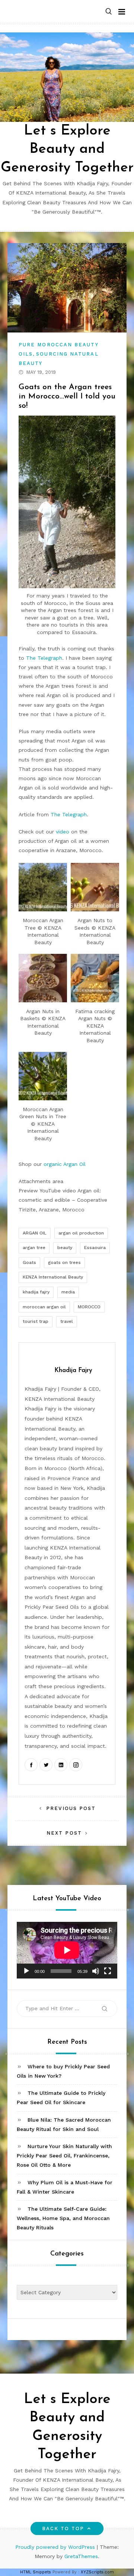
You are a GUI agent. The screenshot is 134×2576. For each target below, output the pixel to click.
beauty (65, 1248)
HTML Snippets (36, 2572)
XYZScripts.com (97, 2572)
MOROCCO (89, 1307)
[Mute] (96, 1971)
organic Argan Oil (65, 1164)
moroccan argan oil (44, 1307)
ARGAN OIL (35, 1233)
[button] (109, 12)
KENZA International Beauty (53, 1277)
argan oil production (81, 1233)
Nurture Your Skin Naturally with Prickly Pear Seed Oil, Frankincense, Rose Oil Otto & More (64, 2156)
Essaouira (95, 1248)
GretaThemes (81, 2556)
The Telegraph (44, 658)
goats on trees (64, 1262)
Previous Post (71, 1808)
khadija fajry (36, 1292)
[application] (67, 1950)
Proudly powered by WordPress (56, 2547)
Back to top (63, 2528)
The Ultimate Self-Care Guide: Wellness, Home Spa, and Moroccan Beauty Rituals (63, 2218)
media (68, 1292)
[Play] (26, 1971)
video (63, 832)
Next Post (64, 1833)
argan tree (34, 1248)
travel (67, 1321)
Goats (29, 1262)
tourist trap (36, 1321)
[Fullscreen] (108, 1971)
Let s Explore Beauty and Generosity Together (67, 149)
